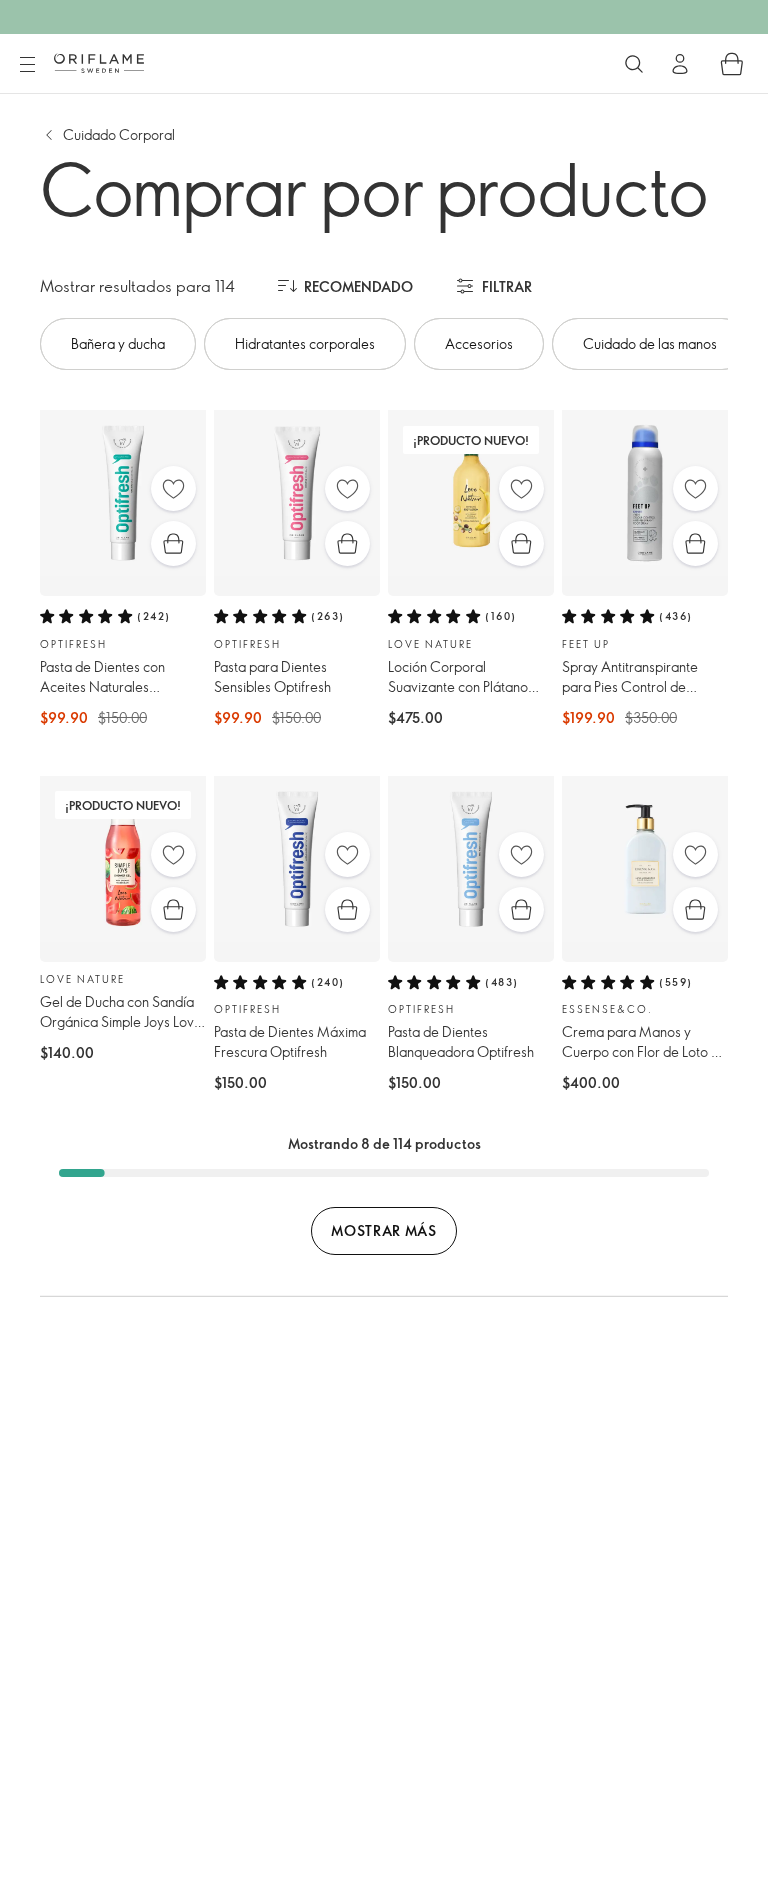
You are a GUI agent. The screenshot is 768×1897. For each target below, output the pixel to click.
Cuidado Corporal (119, 134)
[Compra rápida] (173, 543)
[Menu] (27, 65)
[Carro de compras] (732, 64)
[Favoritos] (173, 488)
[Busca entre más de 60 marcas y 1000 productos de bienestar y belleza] (634, 64)
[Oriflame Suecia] (99, 63)
